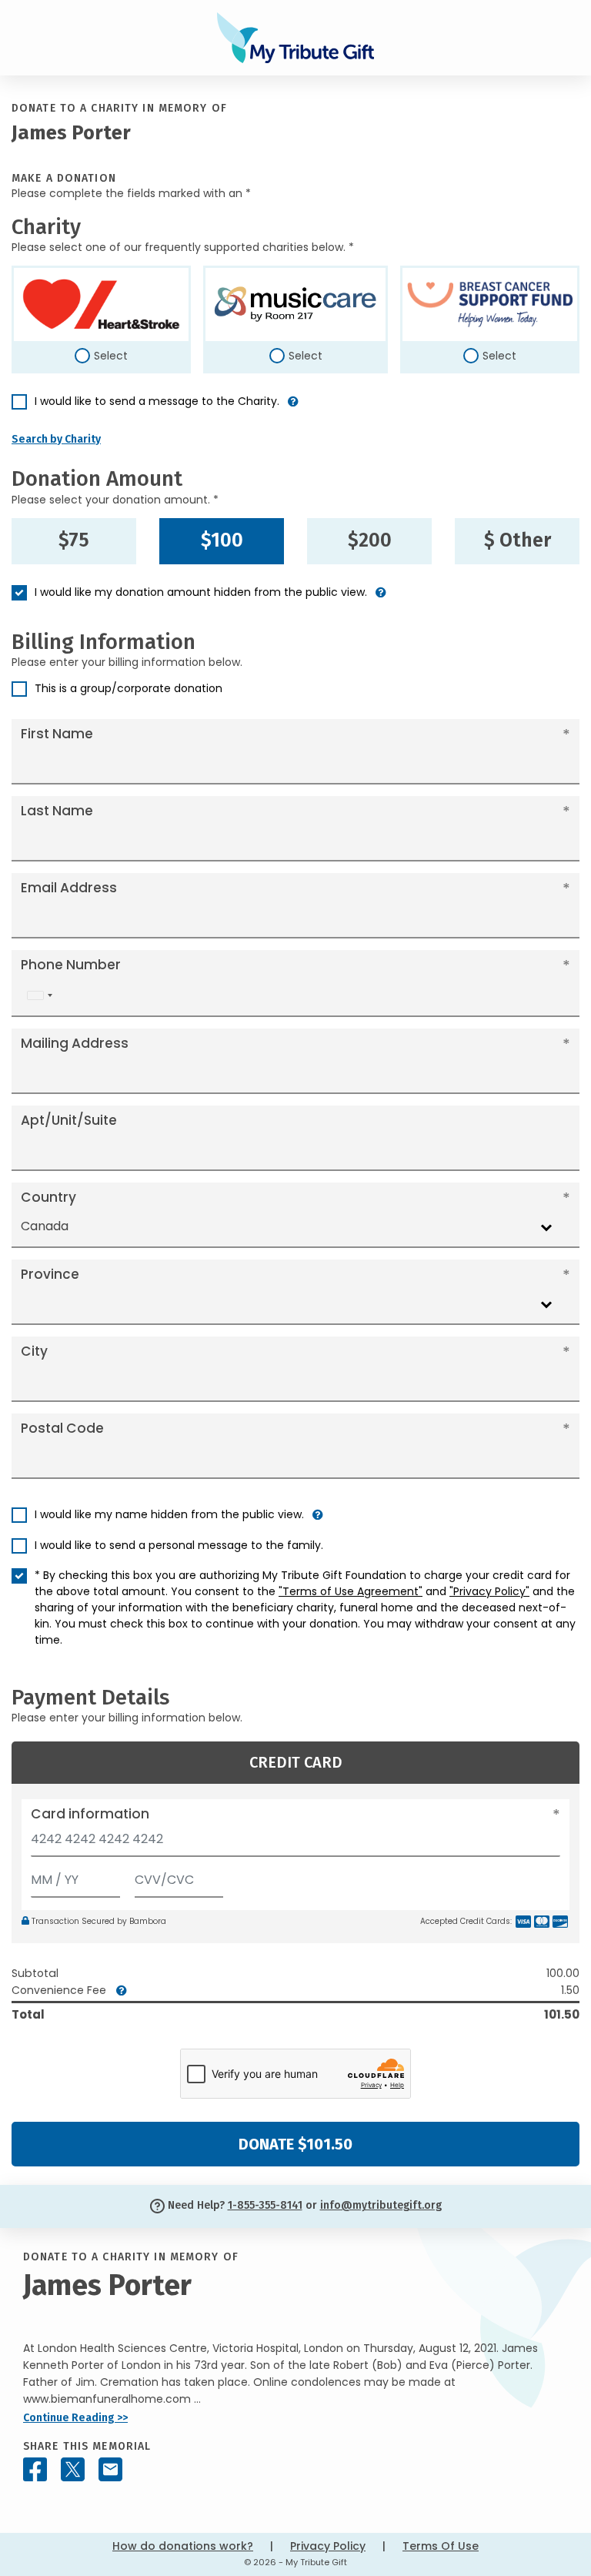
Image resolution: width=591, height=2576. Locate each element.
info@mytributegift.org (381, 2205)
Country (48, 1197)
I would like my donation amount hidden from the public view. (201, 592)
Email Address (69, 888)
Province (50, 1274)
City (34, 1351)
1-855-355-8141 (265, 2205)
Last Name (57, 811)
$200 (370, 540)
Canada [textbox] (45, 1226)
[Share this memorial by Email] (110, 2469)
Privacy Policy (328, 2546)
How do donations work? (183, 2546)
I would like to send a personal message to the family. (179, 1545)
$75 (74, 540)
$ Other (518, 540)
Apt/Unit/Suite (69, 1120)
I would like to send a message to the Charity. (157, 401)
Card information (90, 1814)
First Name (57, 734)
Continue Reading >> (75, 2418)
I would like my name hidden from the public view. (169, 1514)
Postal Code (62, 1428)
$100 (222, 540)
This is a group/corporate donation (129, 688)
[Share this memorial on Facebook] (35, 2469)
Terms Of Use (441, 2546)
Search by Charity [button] (56, 439)
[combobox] (39, 996)
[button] (293, 408)
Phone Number (71, 965)
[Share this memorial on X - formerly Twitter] (73, 2469)
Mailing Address (75, 1043)
